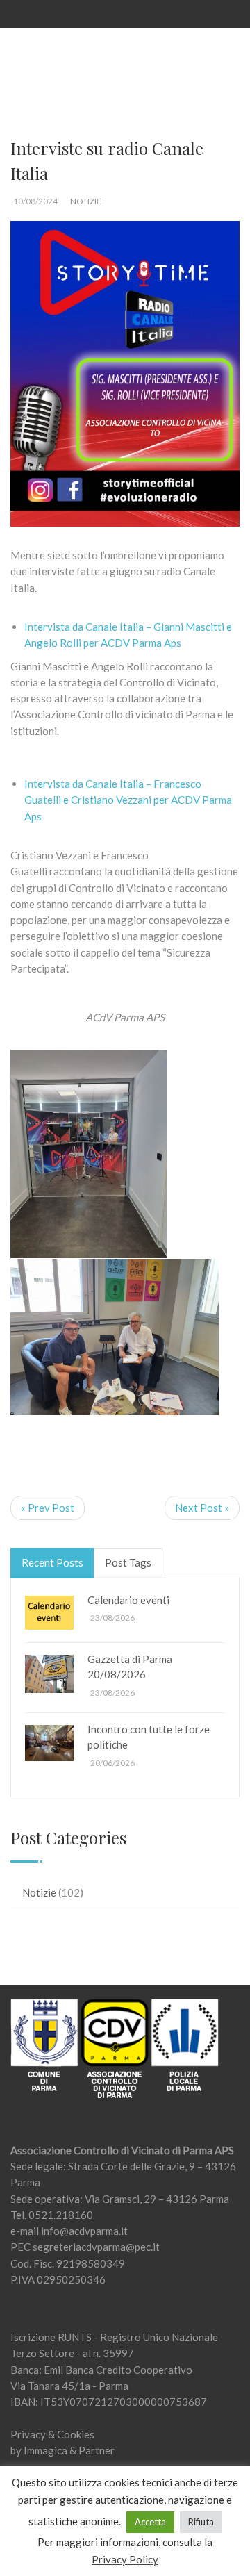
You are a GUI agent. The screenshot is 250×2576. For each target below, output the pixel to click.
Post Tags (128, 1562)
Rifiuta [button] (201, 2522)
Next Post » (202, 1508)
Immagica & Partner (69, 2450)
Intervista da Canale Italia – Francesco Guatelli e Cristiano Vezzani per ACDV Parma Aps (128, 800)
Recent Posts (52, 1562)
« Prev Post (48, 1508)
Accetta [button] (150, 2522)
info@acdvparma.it (84, 2231)
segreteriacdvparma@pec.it (96, 2247)
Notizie (86, 201)
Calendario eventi (128, 1600)
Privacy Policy (125, 2559)
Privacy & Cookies (52, 2434)
